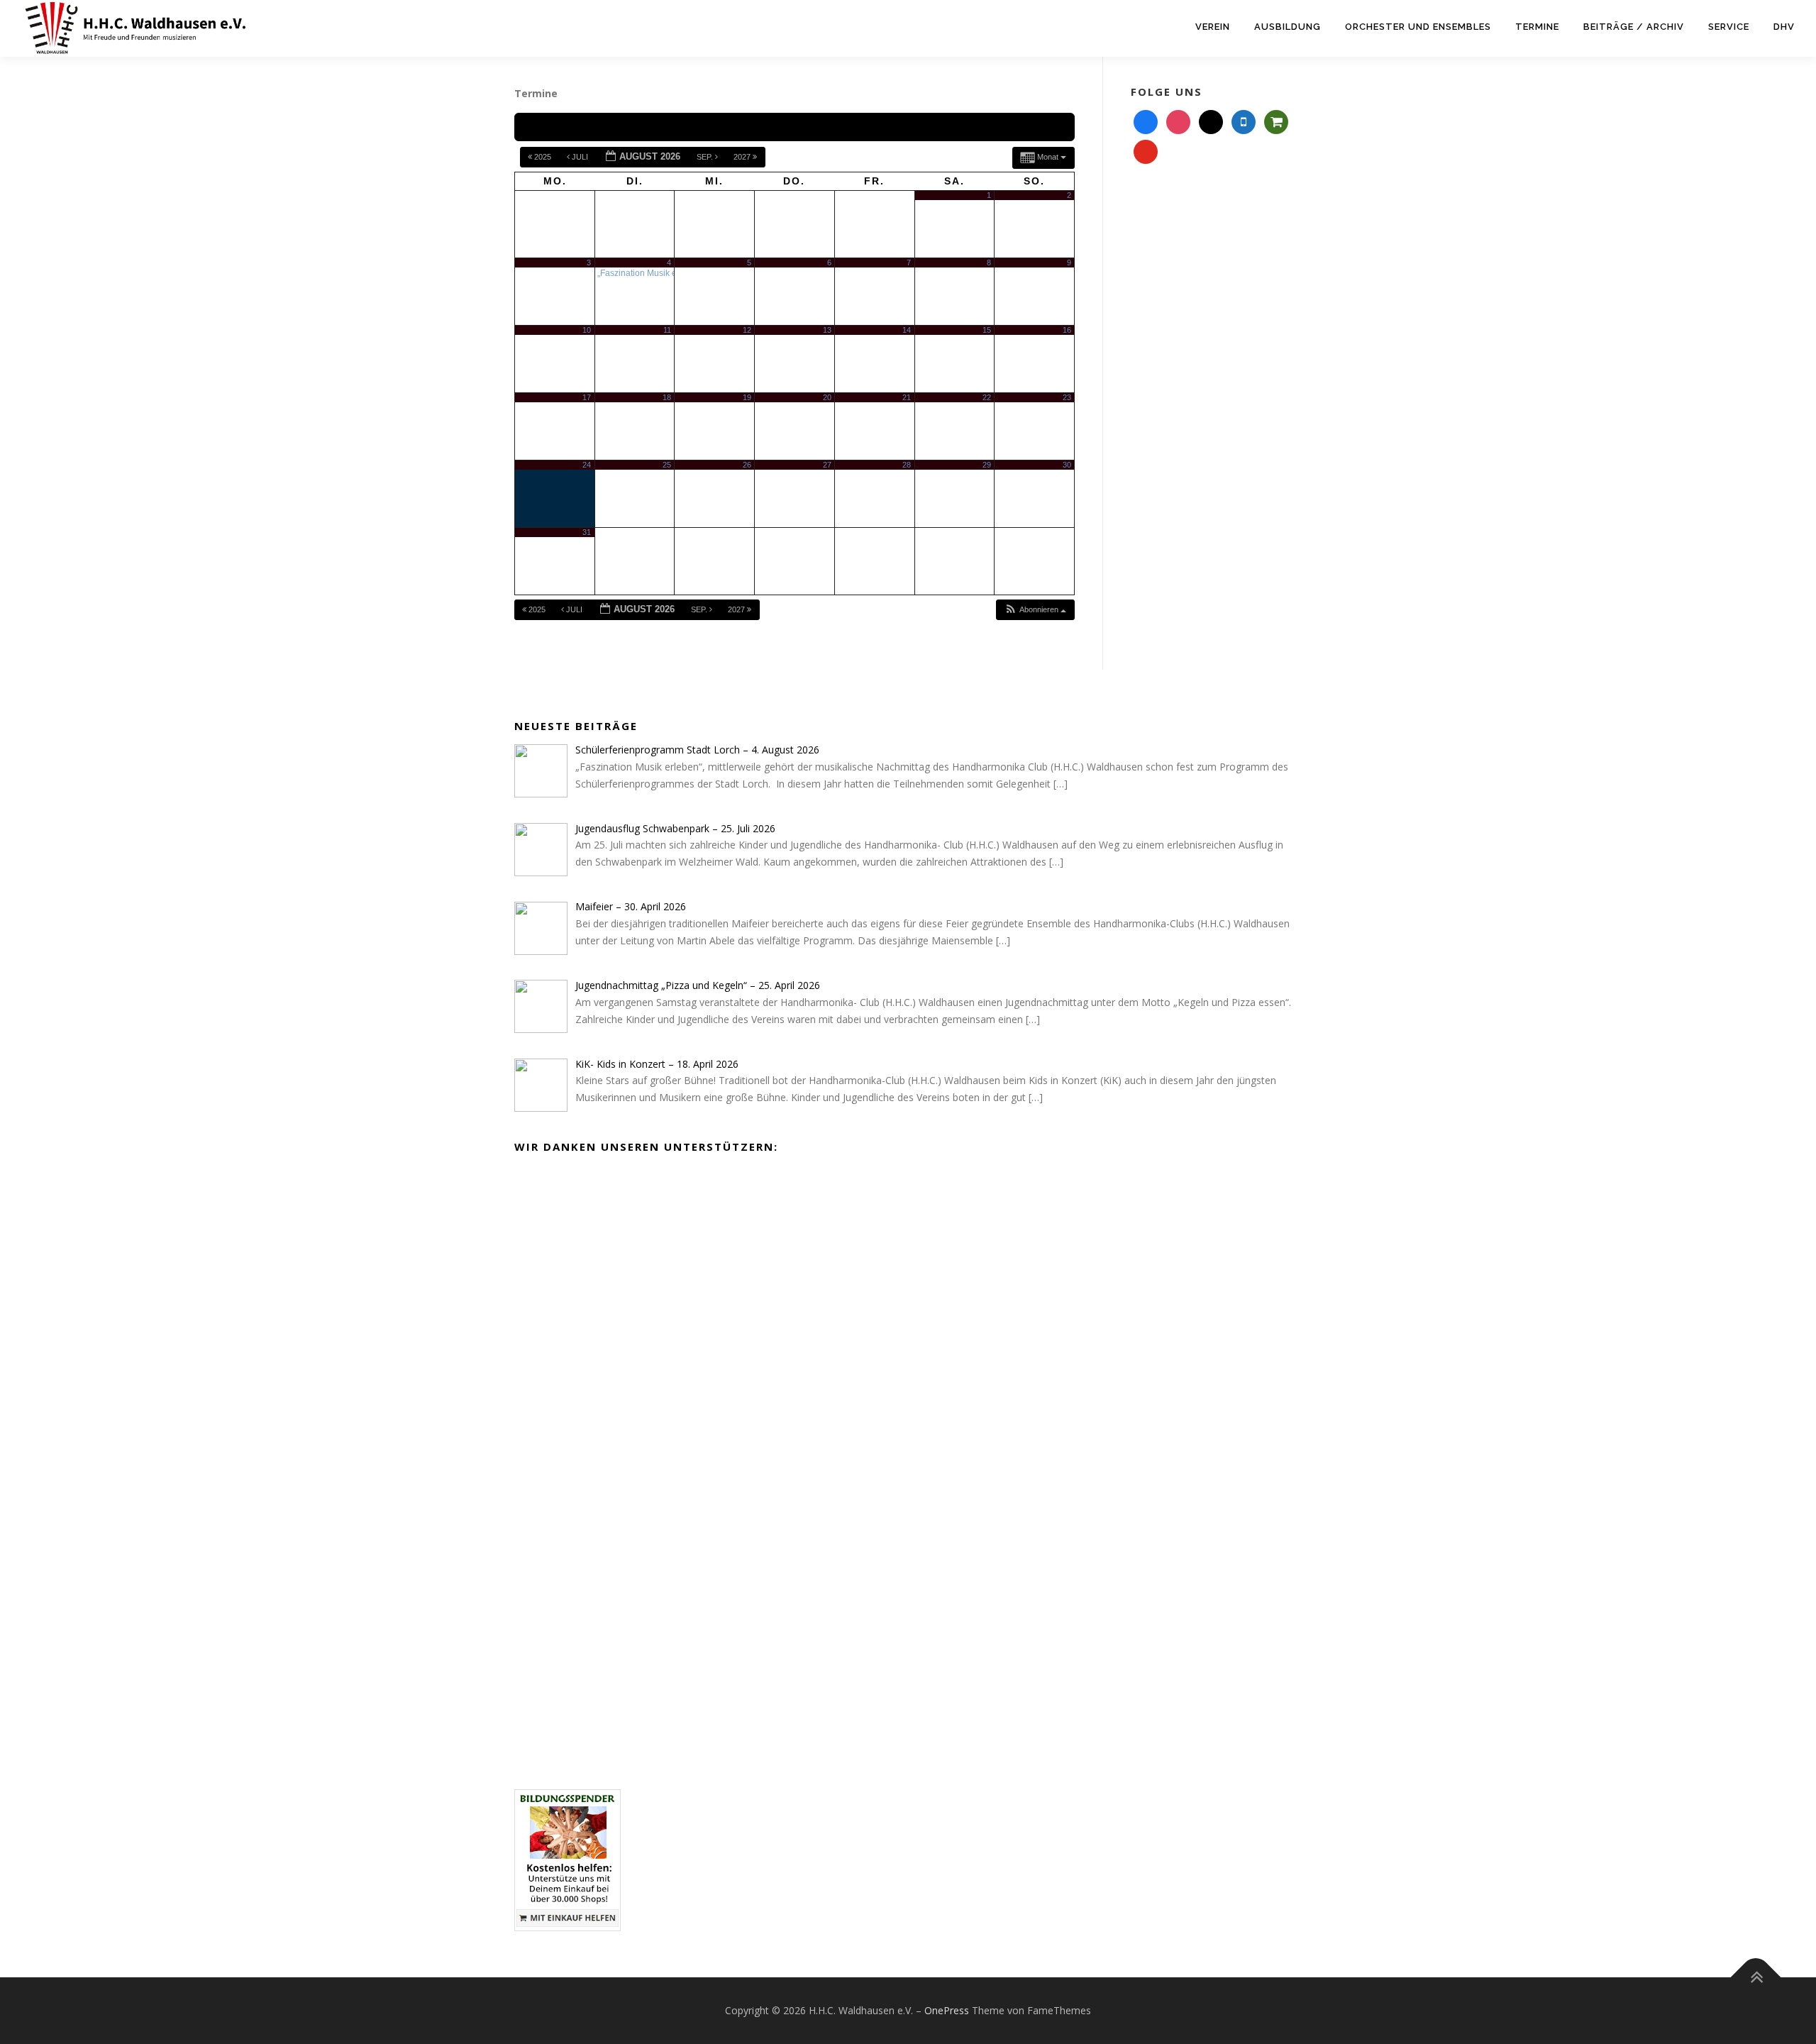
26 (747, 465)
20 (827, 397)
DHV (1784, 27)
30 (1067, 465)
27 (827, 465)
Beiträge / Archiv (1634, 27)
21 (907, 397)
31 (587, 532)
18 (667, 397)
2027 (743, 157)
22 (987, 397)
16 (1067, 330)
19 (747, 397)
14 (907, 330)
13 (827, 330)
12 (747, 330)
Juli (580, 157)
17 (587, 397)
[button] (1035, 610)
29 (987, 465)
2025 (543, 157)
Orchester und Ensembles (1418, 27)
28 (907, 465)
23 (1067, 397)
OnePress (947, 2010)
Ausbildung (1288, 27)
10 (587, 330)
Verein (1213, 27)
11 (667, 330)
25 (667, 465)
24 (587, 465)
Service (1729, 27)
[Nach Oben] (1756, 1977)
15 (987, 330)
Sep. (706, 157)
